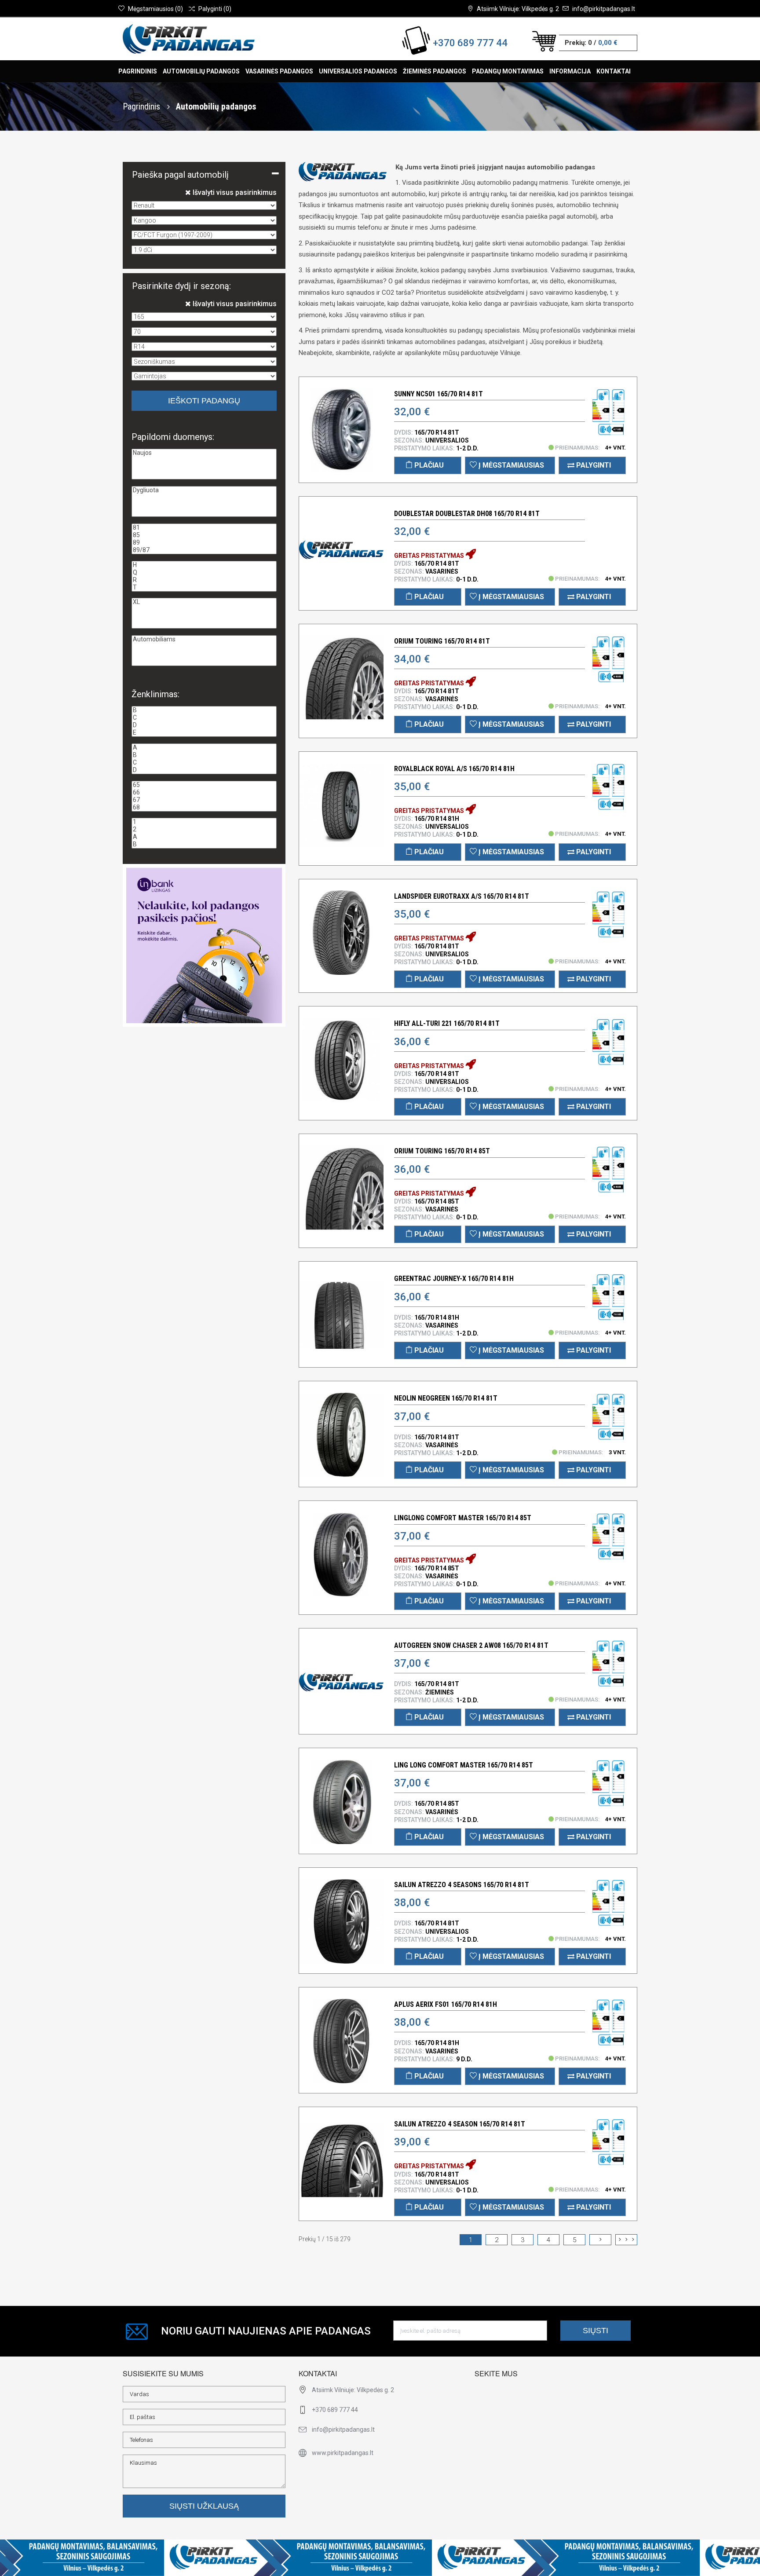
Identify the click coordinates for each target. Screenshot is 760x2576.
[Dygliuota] (204, 490)
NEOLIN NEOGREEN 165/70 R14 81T (446, 1398)
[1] (204, 822)
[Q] (204, 573)
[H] (204, 565)
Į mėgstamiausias (510, 465)
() (155, 9)
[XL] (204, 602)
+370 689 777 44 (470, 43)
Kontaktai (614, 71)
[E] (204, 733)
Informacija (570, 71)
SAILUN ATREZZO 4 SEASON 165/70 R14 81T (460, 2124)
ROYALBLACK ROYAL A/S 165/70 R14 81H (454, 769)
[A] (204, 748)
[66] (204, 792)
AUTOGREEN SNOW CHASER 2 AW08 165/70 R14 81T (471, 1645)
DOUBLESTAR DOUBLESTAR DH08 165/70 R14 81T (467, 514)
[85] (204, 535)
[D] (204, 725)
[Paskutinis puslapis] (626, 2240)
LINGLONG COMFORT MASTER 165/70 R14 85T (463, 1518)
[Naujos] (204, 453)
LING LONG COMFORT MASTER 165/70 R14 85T (464, 1765)
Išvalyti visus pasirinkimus (234, 192)
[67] (204, 800)
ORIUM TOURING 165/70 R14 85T (442, 1151)
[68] (204, 807)
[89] (204, 543)
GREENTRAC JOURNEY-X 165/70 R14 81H (454, 1279)
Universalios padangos (358, 71)
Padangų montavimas (508, 71)
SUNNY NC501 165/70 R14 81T (438, 394)
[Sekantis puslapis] (600, 2240)
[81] (204, 528)
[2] (204, 829)
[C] (204, 718)
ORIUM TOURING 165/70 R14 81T (442, 641)
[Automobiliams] (204, 639)
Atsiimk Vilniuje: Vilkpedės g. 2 (518, 9)
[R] (204, 580)
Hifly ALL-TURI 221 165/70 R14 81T (447, 1023)
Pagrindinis (138, 71)
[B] (204, 710)
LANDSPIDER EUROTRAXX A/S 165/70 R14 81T (462, 896)
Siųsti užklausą (204, 2506)
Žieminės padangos (435, 71)
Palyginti (593, 465)
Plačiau (428, 465)
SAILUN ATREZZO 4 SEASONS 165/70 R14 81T (462, 1885)
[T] (204, 587)
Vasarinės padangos (279, 71)
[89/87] (204, 550)
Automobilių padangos (201, 71)
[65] (204, 785)
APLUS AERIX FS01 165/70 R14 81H (446, 2004)
